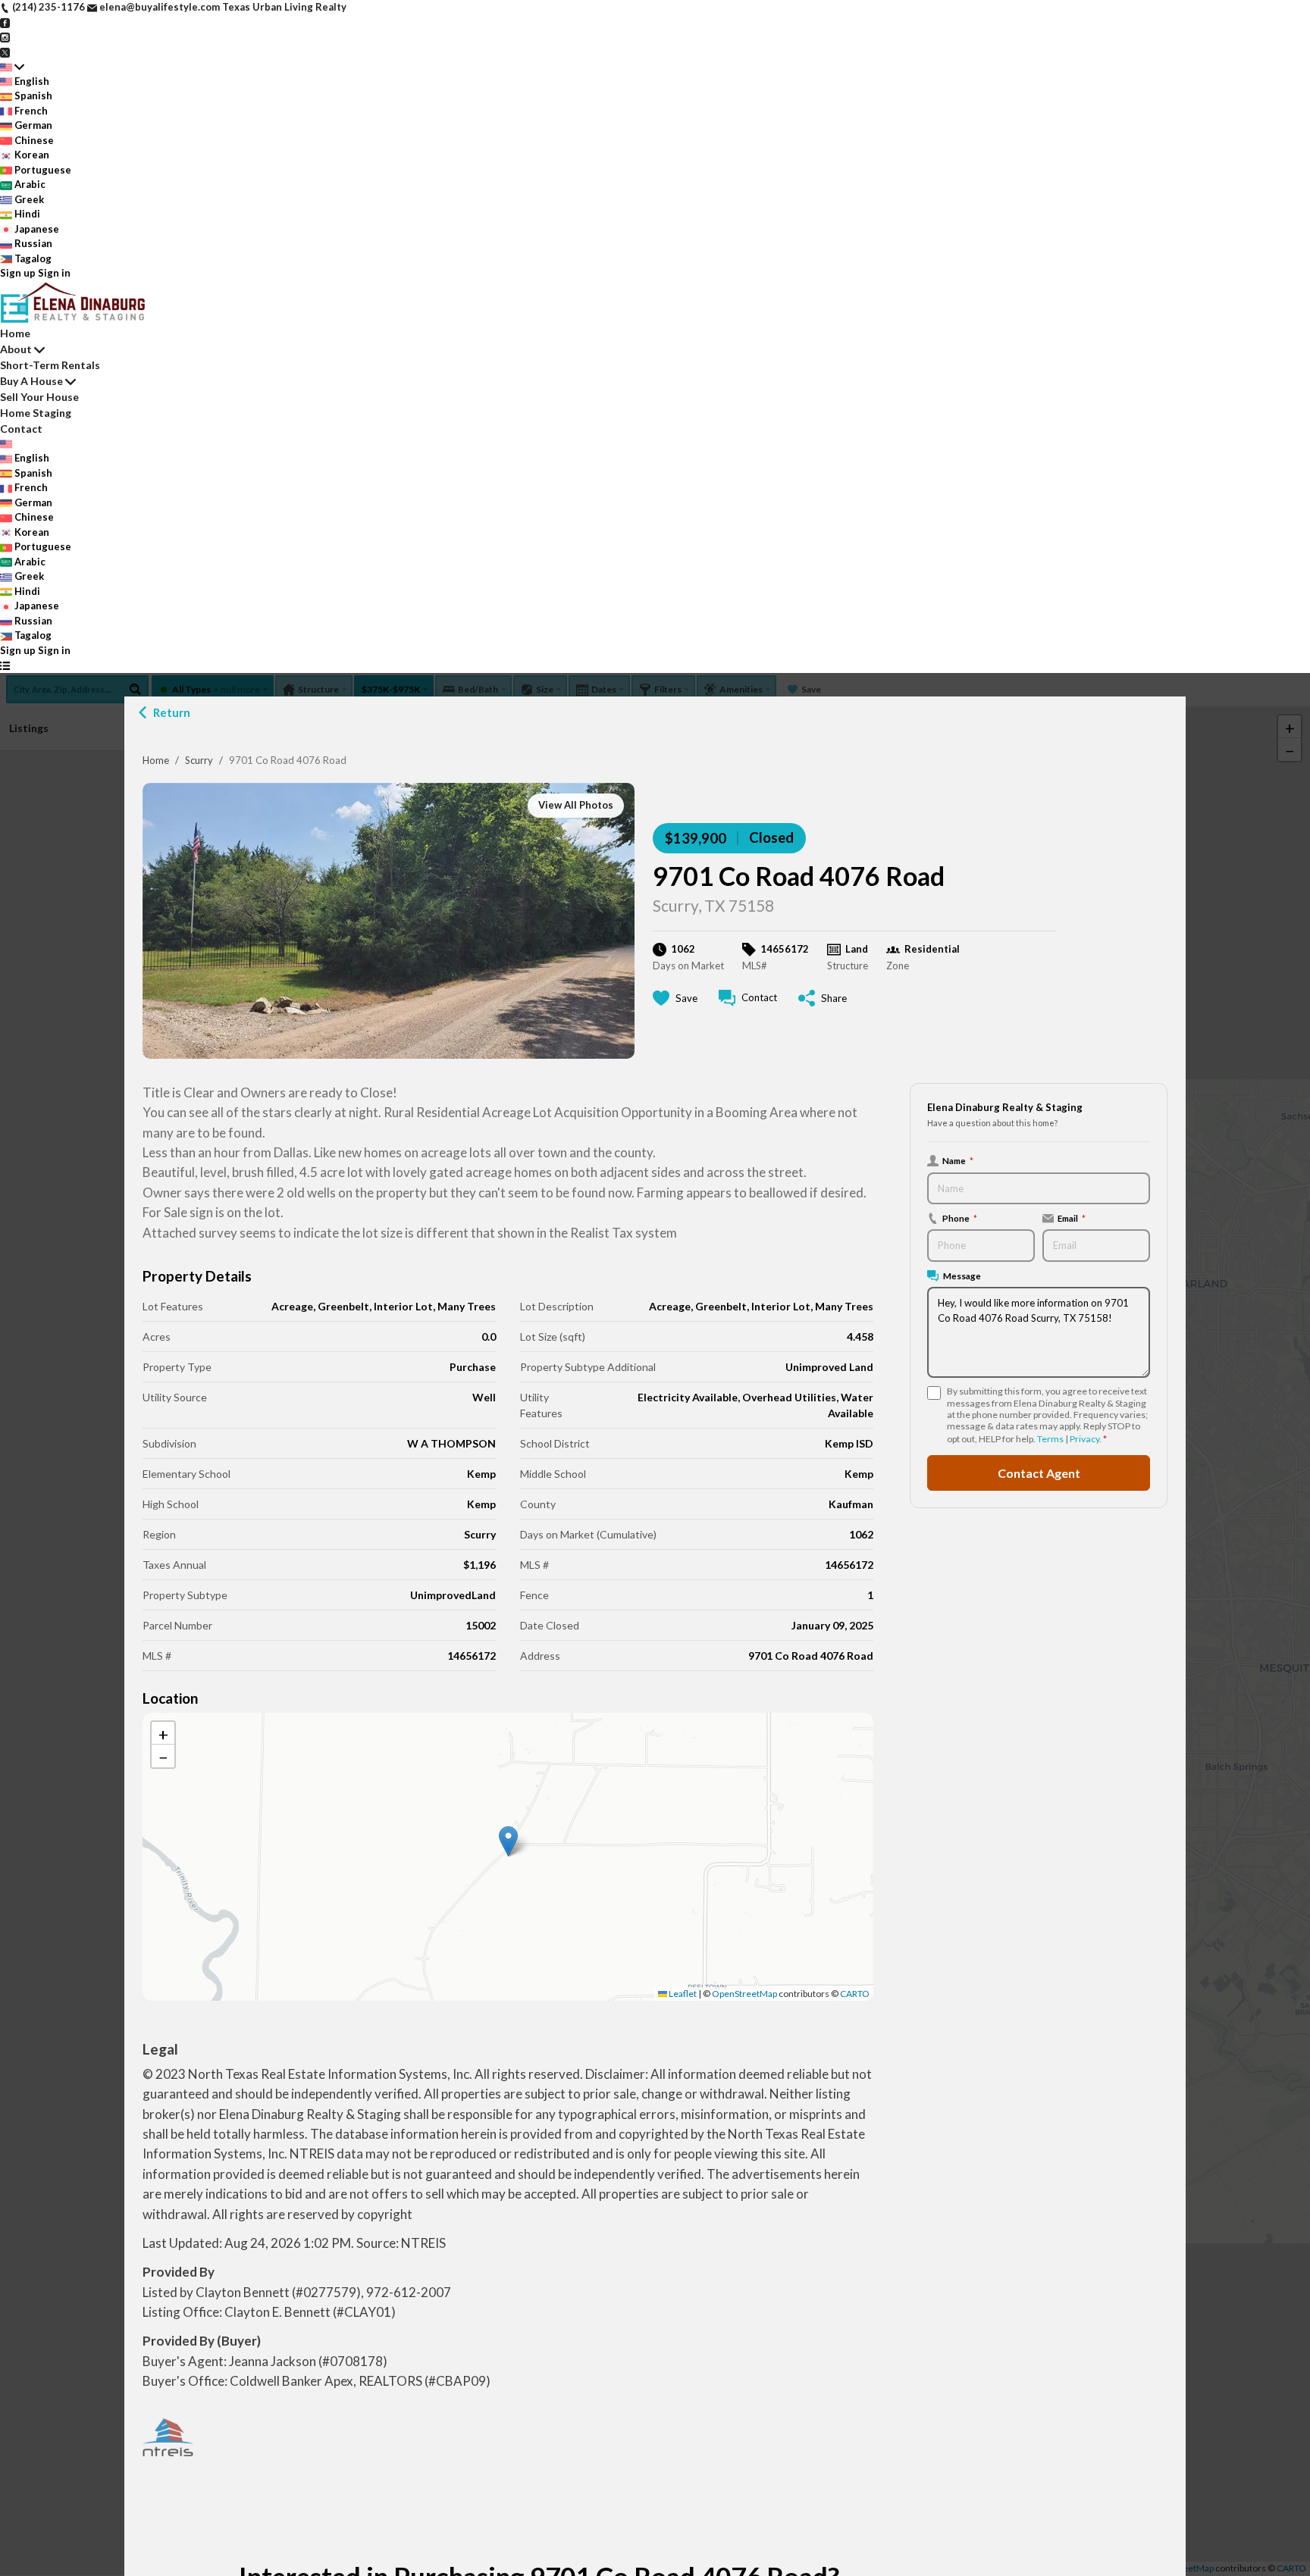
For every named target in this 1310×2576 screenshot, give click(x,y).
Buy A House (31, 381)
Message (962, 1275)
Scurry (199, 760)
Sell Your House (39, 397)
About (16, 349)
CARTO (855, 1994)
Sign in (54, 273)
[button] (508, 1841)
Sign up (18, 273)
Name (958, 1160)
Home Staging (36, 413)
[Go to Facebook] (5, 22)
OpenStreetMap (744, 1994)
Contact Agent (1039, 1473)
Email (1072, 1218)
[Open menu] (5, 665)
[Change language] (12, 67)
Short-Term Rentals (50, 365)
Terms (1050, 1439)
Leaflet (682, 1994)
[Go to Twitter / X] (5, 52)
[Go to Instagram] (5, 36)
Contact (21, 429)
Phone (960, 1218)
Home (156, 760)
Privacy (1084, 1439)
